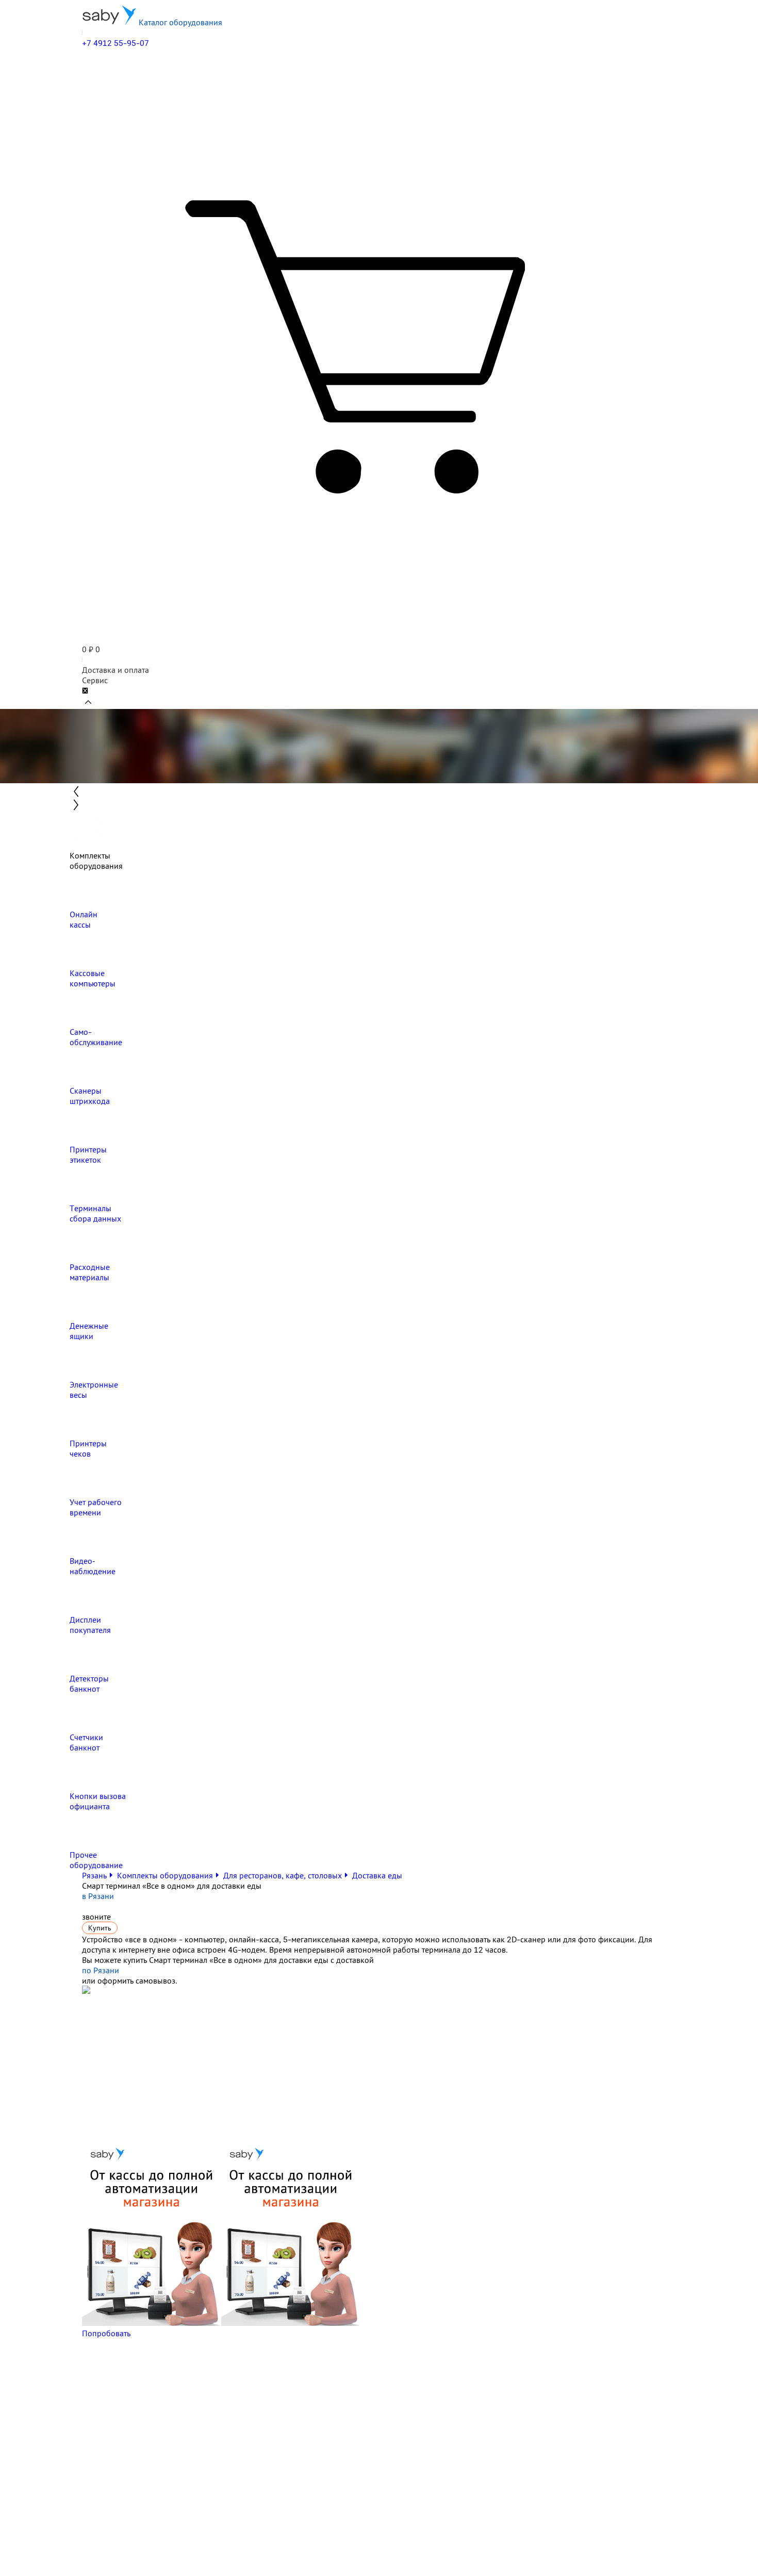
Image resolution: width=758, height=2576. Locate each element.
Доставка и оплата (116, 670)
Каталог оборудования (179, 22)
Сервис (95, 680)
